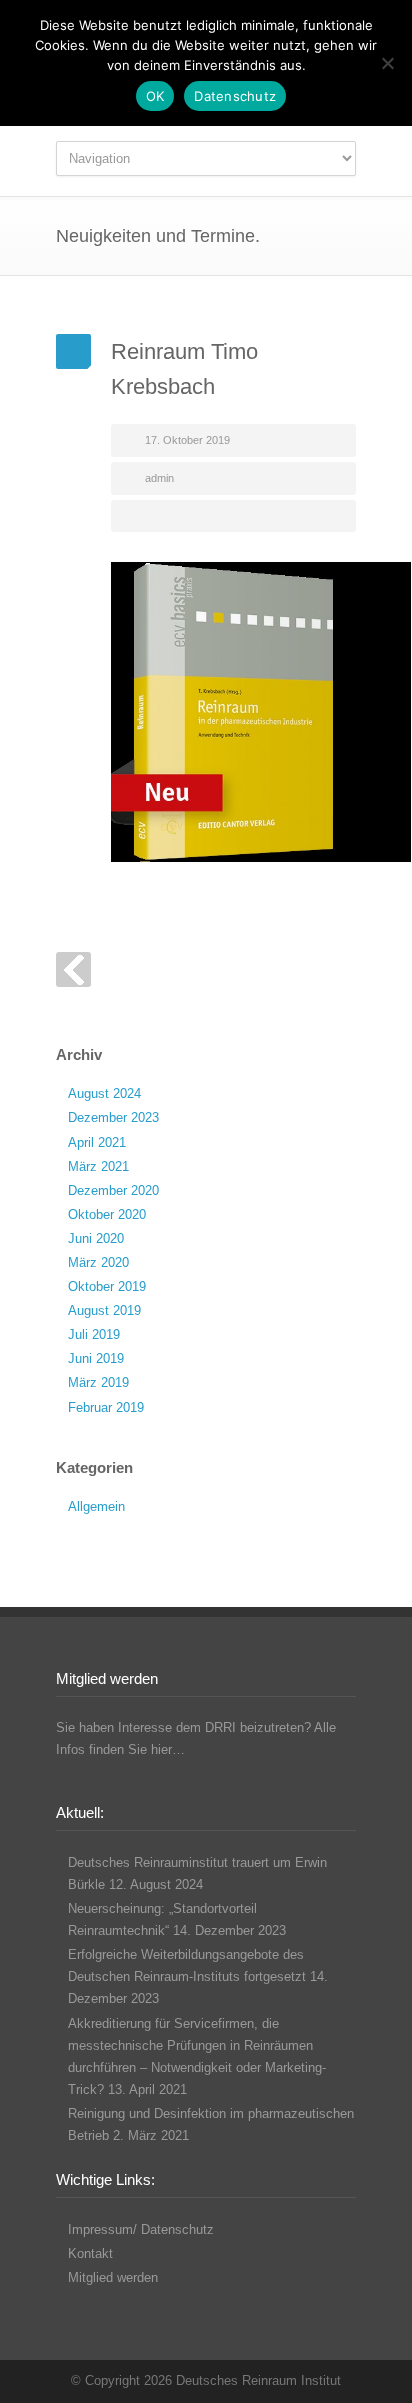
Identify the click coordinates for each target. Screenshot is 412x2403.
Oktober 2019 (107, 1286)
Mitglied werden (113, 2277)
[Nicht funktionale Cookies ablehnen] (387, 63)
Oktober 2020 (107, 1214)
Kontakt (90, 2253)
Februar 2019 (106, 1407)
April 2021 (97, 1142)
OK (155, 96)
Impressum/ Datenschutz (141, 2229)
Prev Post (73, 969)
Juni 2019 (96, 1358)
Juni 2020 (96, 1238)
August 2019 (104, 1310)
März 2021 (98, 1166)
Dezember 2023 (113, 1117)
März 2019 (98, 1382)
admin (159, 478)
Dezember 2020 (113, 1190)
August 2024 (104, 1093)
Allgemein (96, 1506)
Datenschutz (235, 96)
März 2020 (98, 1262)
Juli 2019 (94, 1334)
